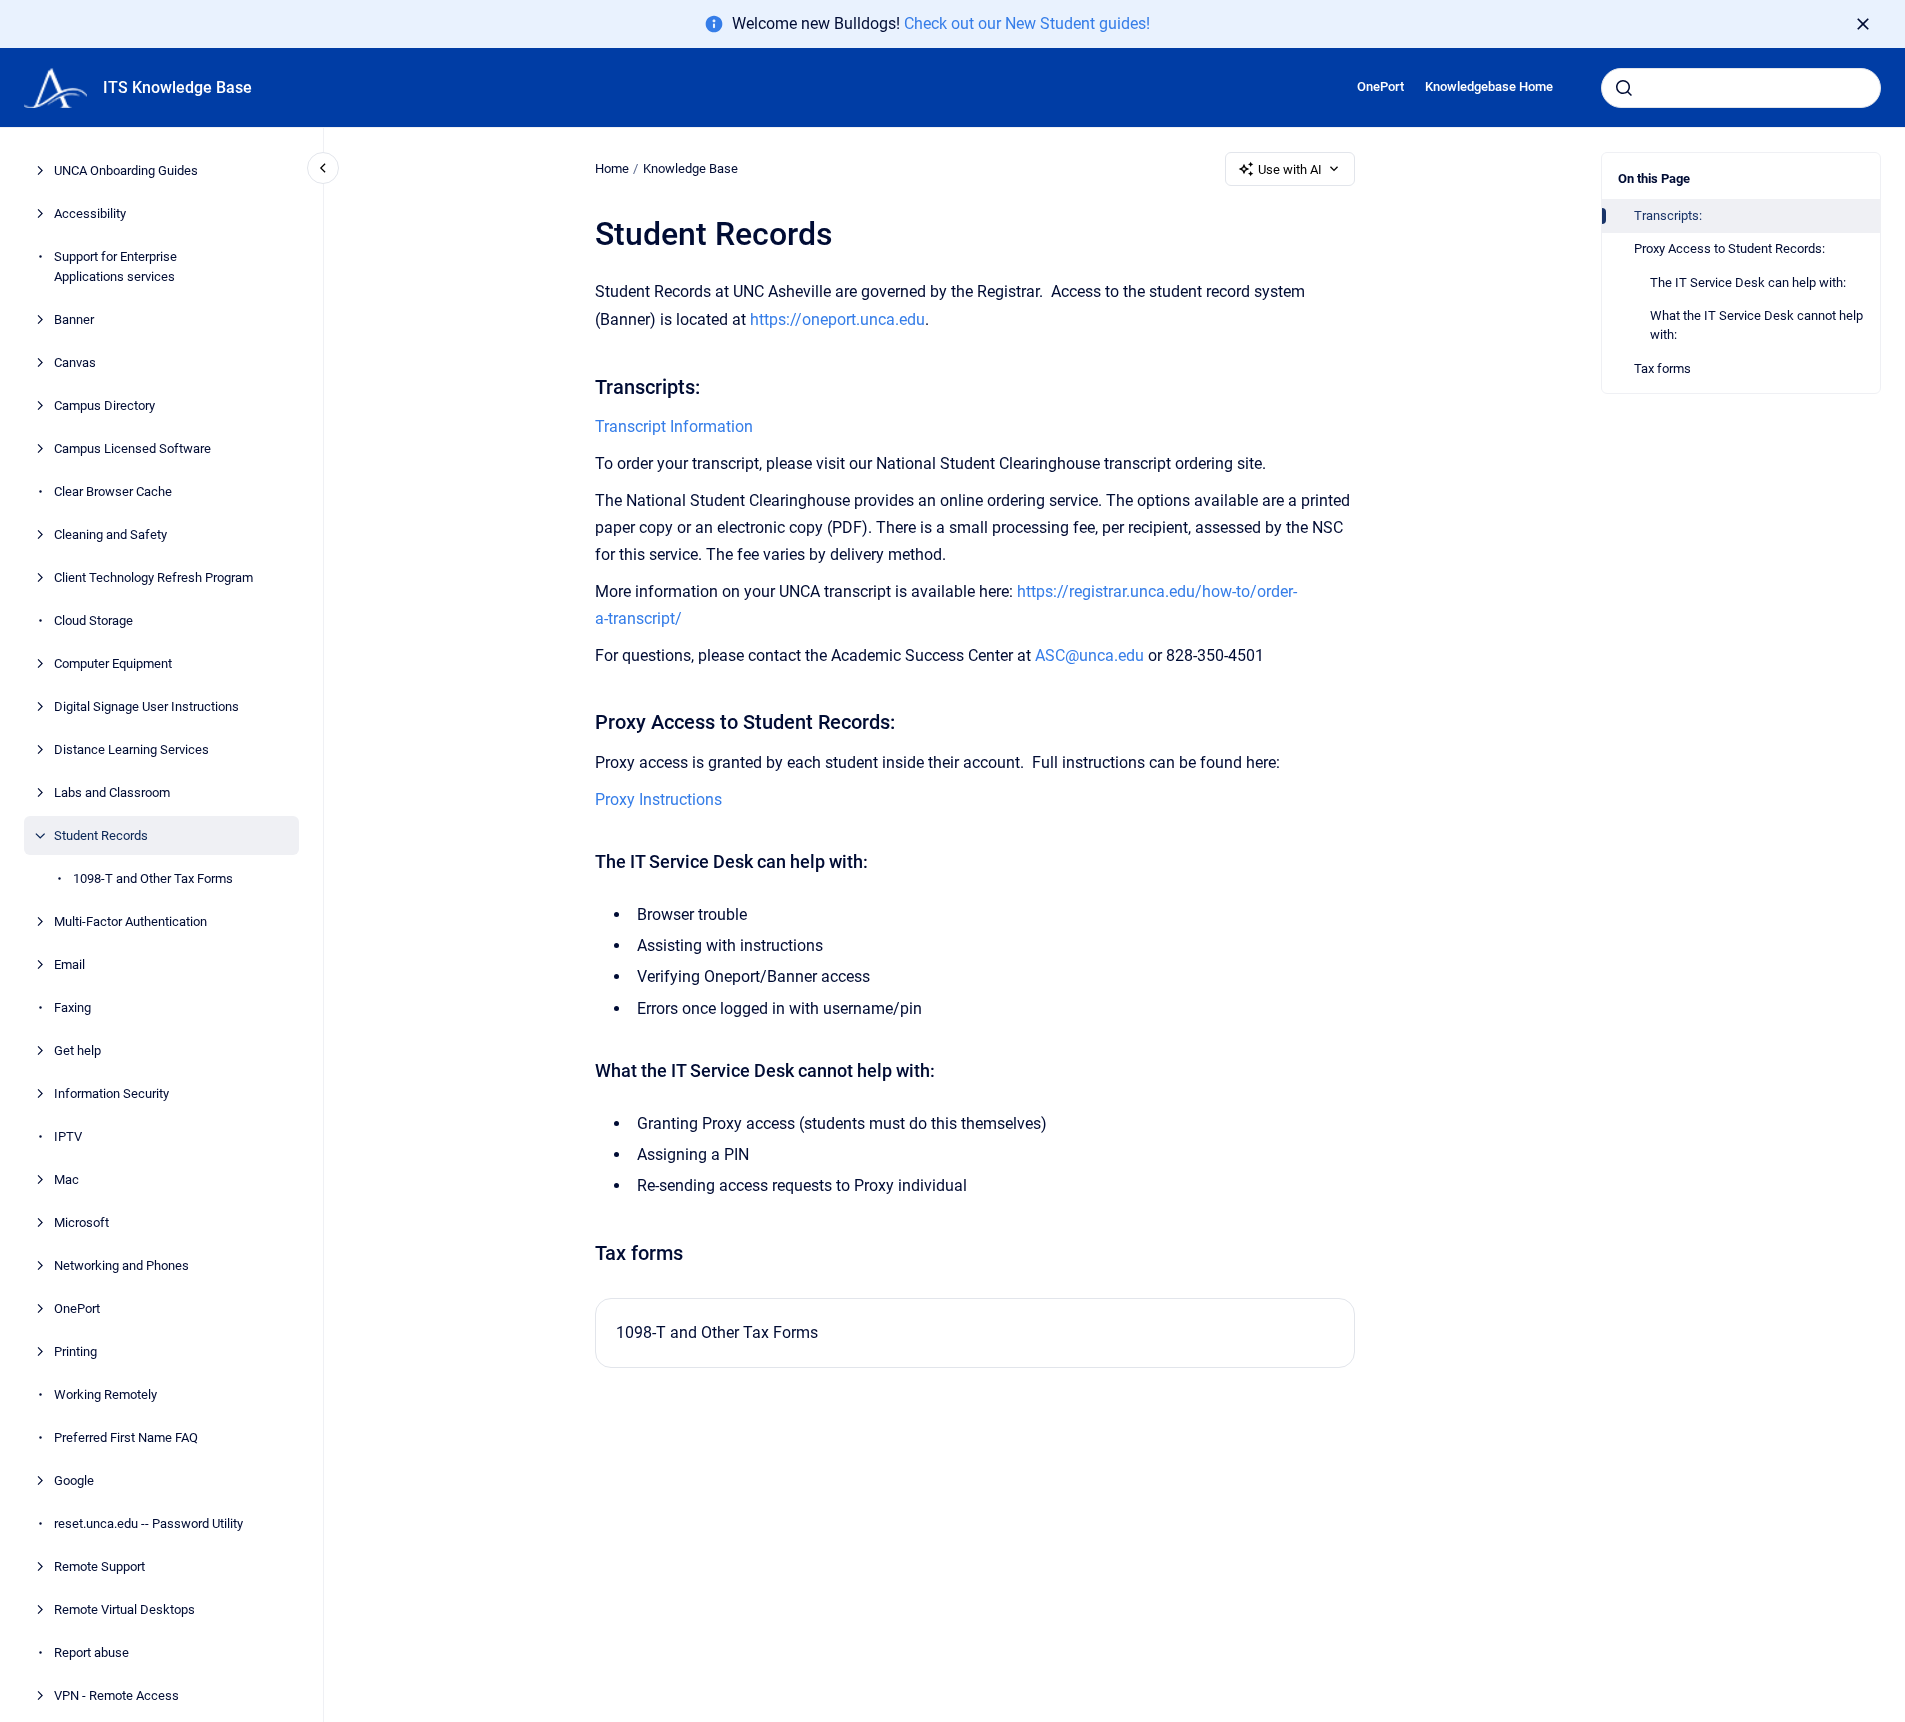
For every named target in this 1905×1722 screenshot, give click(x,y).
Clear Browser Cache (113, 491)
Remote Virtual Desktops (124, 1609)
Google (74, 1480)
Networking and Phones (121, 1265)
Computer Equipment (113, 663)
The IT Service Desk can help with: (1748, 282)
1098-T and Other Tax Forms (153, 878)
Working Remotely (105, 1394)
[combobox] (1741, 88)
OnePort (1380, 86)
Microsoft (81, 1222)
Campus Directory (104, 405)
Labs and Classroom (112, 792)
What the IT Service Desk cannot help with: (1756, 325)
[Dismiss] (1863, 24)
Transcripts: (1668, 215)
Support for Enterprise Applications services (115, 267)
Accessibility (90, 214)
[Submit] (1624, 88)
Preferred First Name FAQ (126, 1437)
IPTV (68, 1136)
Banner (74, 319)
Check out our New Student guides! (1027, 23)
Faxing (72, 1007)
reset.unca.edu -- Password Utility (148, 1523)
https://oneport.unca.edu (837, 319)
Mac (66, 1179)
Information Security (111, 1093)
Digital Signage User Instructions (146, 706)
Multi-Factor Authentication (130, 921)
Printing (75, 1351)
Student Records (101, 835)
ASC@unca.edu (1089, 655)
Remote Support (99, 1566)
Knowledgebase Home (1489, 86)
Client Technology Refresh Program (153, 577)
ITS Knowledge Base (177, 87)
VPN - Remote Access (116, 1695)
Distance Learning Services (131, 749)
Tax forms (1662, 368)
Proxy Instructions (658, 799)
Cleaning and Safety (110, 534)
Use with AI (1290, 169)
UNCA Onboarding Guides (126, 171)
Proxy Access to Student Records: (1729, 248)
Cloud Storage (93, 620)
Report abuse (91, 1652)
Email (69, 964)
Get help (77, 1050)
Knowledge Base (690, 168)
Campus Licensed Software (132, 448)
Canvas (75, 362)
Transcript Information (674, 426)
